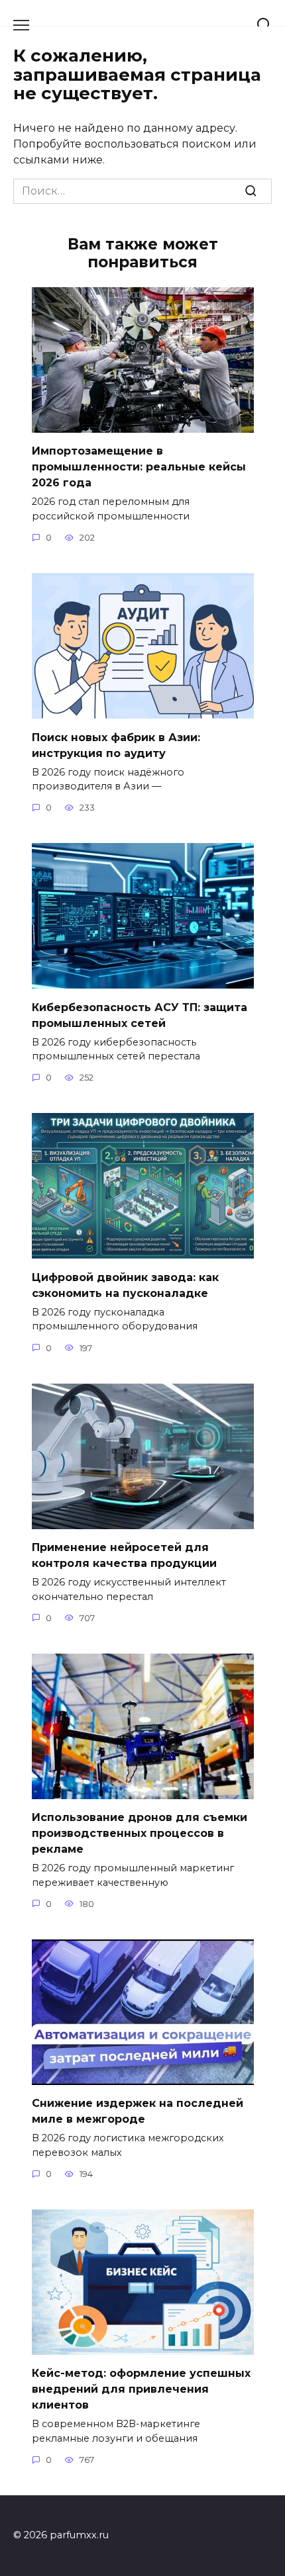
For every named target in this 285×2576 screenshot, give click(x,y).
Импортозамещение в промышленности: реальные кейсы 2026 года (139, 467)
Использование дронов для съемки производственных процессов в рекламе (140, 1833)
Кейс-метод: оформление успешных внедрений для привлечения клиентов (141, 2389)
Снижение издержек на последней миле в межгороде (138, 2111)
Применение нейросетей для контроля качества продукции (124, 1555)
